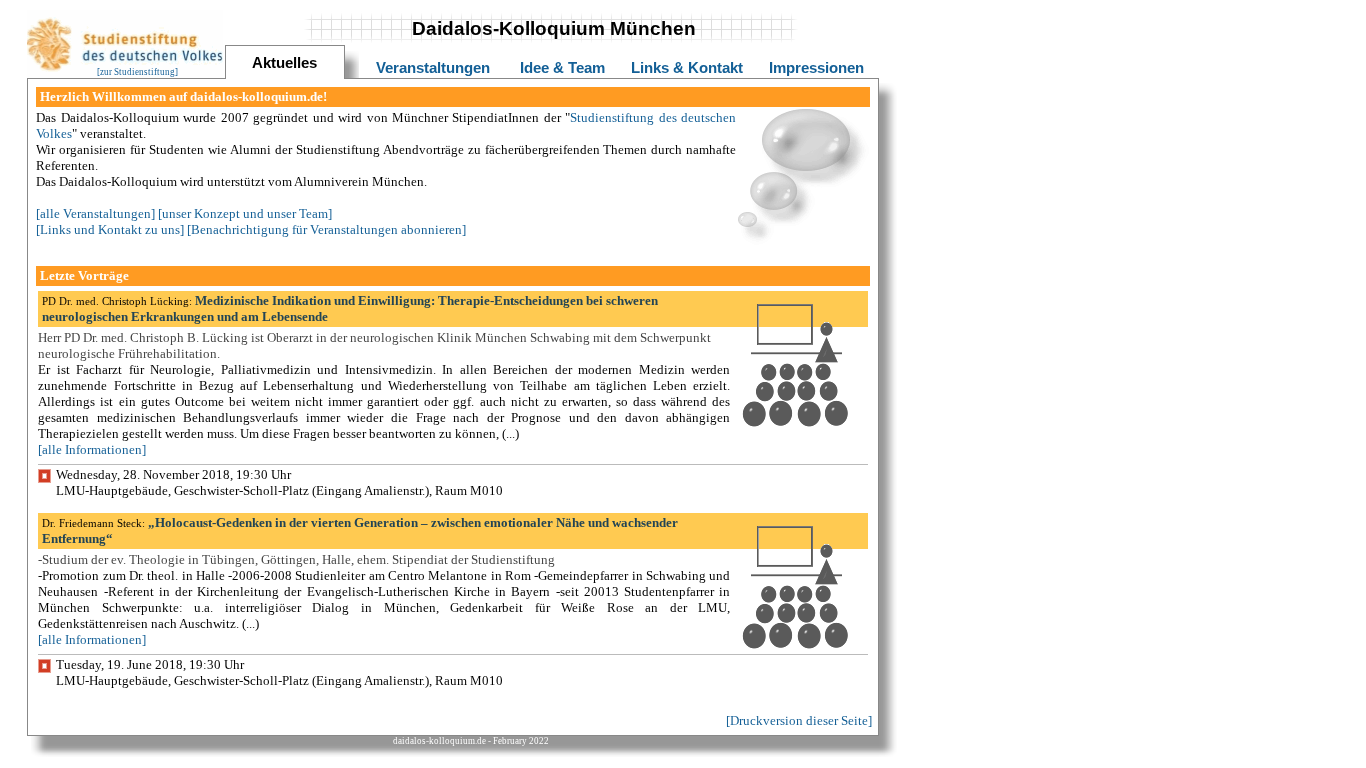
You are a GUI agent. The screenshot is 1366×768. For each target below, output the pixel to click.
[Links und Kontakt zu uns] (110, 229)
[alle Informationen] (92, 449)
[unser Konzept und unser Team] (245, 213)
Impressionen (816, 68)
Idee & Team (562, 68)
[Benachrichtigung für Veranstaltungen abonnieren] (326, 229)
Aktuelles (284, 63)
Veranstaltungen (433, 68)
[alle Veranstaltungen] (95, 213)
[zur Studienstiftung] (137, 72)
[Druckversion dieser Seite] (799, 720)
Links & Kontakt (687, 68)
